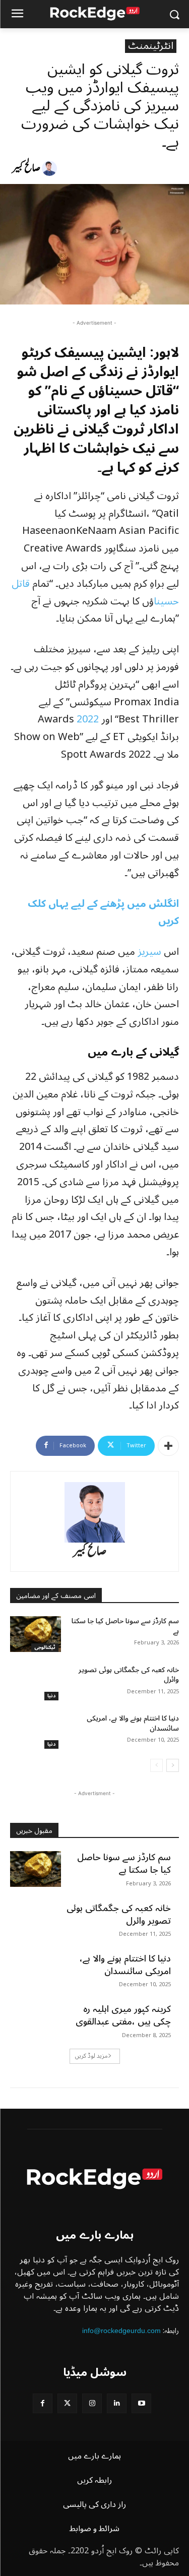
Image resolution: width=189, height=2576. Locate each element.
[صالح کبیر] (51, 168)
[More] (168, 1446)
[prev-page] (156, 1765)
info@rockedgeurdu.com (121, 2330)
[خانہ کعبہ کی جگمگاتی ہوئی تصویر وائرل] (36, 1683)
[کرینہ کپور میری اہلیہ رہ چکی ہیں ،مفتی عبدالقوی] (36, 2020)
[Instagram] (92, 2403)
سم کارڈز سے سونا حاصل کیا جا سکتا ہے (125, 1626)
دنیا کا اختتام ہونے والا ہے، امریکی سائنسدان (133, 1723)
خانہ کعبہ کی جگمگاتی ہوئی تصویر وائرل (129, 1675)
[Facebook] (43, 2403)
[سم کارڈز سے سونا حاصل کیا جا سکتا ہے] (36, 1634)
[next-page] (173, 1765)
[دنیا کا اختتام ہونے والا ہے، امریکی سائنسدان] (36, 1731)
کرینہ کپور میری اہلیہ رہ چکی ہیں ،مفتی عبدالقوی (123, 2015)
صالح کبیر (26, 168)
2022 (88, 719)
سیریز (149, 952)
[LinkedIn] (117, 2403)
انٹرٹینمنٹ (151, 46)
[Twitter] (67, 2403)
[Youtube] (141, 2403)
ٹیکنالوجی (45, 1648)
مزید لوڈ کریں (91, 2056)
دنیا (51, 1696)
